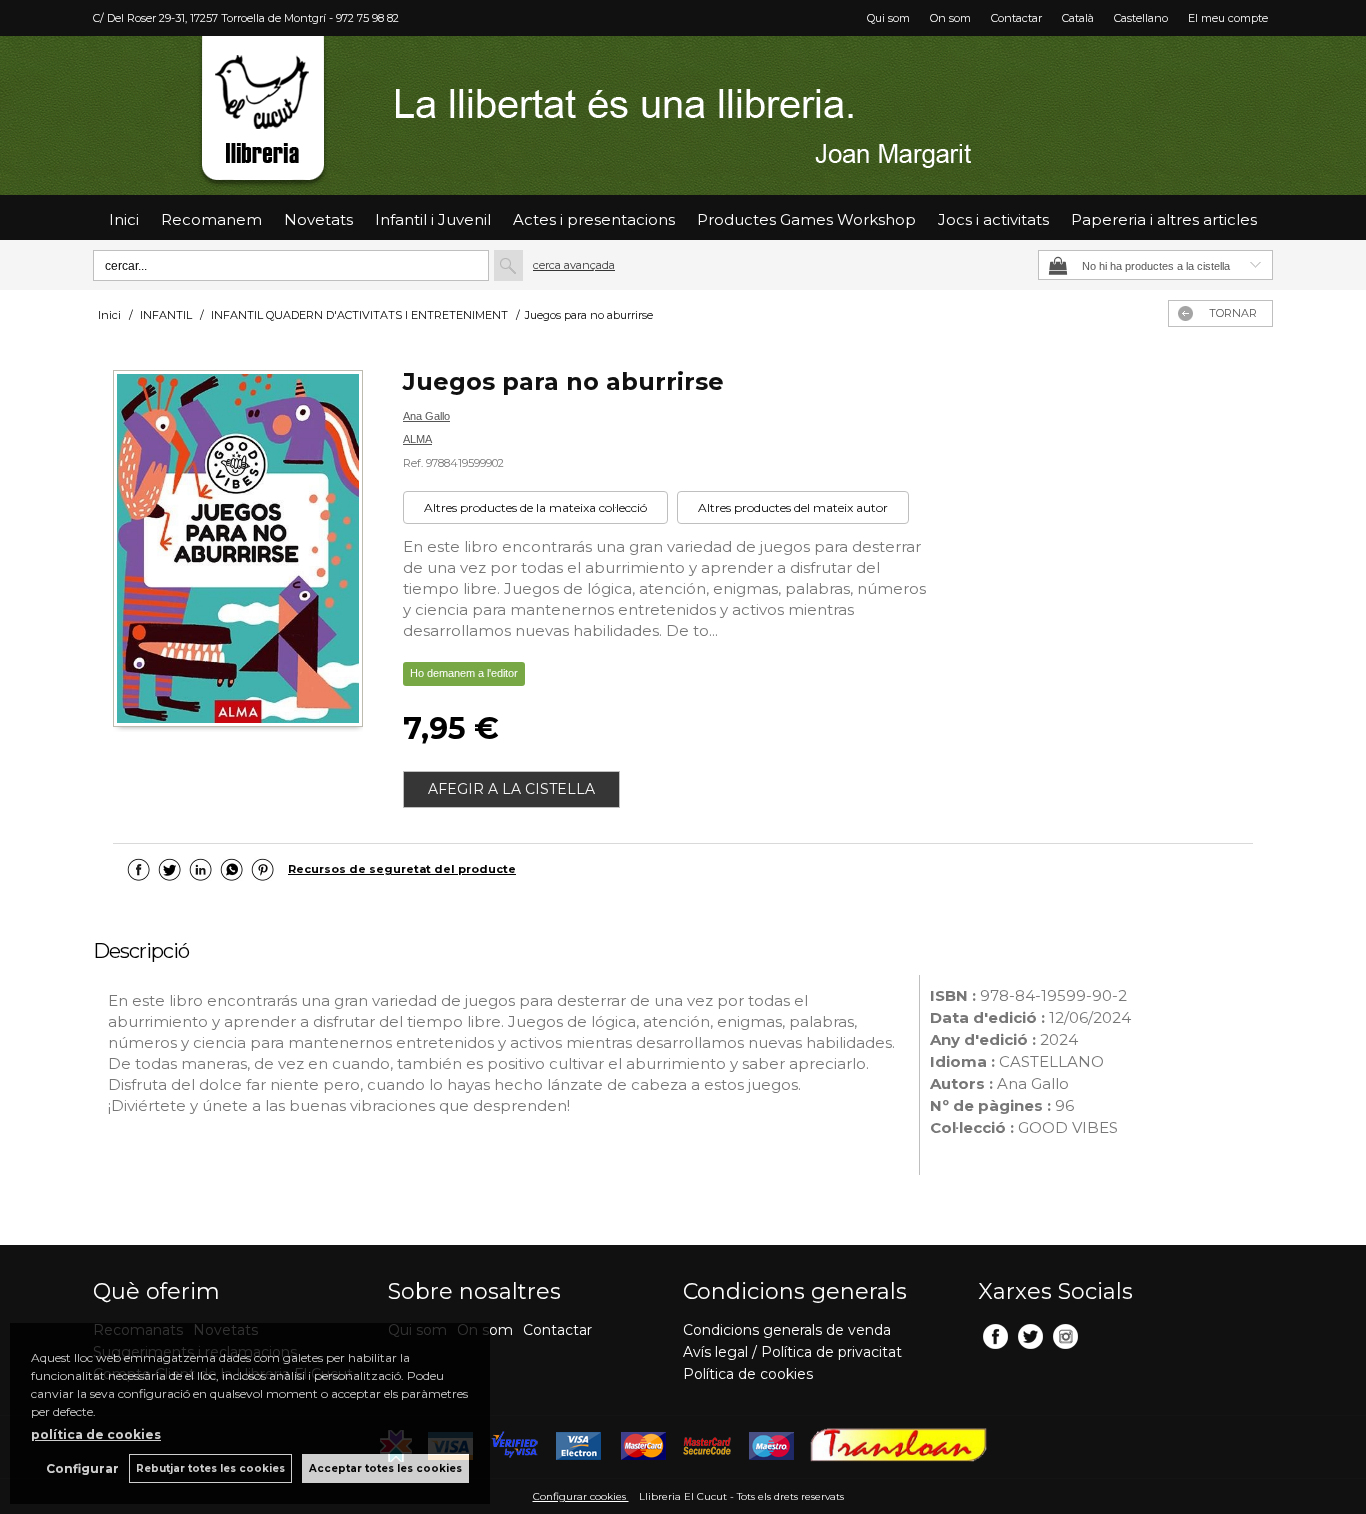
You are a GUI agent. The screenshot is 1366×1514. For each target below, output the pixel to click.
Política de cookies (748, 1374)
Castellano (1141, 18)
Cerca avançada (574, 265)
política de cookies (96, 1434)
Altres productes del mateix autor (793, 507)
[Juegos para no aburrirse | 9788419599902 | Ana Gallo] (238, 551)
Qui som (888, 18)
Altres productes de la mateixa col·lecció (535, 507)
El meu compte (1228, 18)
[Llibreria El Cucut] (683, 115)
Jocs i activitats (993, 219)
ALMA (417, 439)
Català (1078, 18)
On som (950, 18)
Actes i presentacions (594, 219)
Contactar (1016, 18)
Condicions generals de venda (787, 1330)
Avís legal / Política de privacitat (792, 1352)
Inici (124, 219)
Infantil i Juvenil (433, 219)
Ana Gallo (426, 416)
